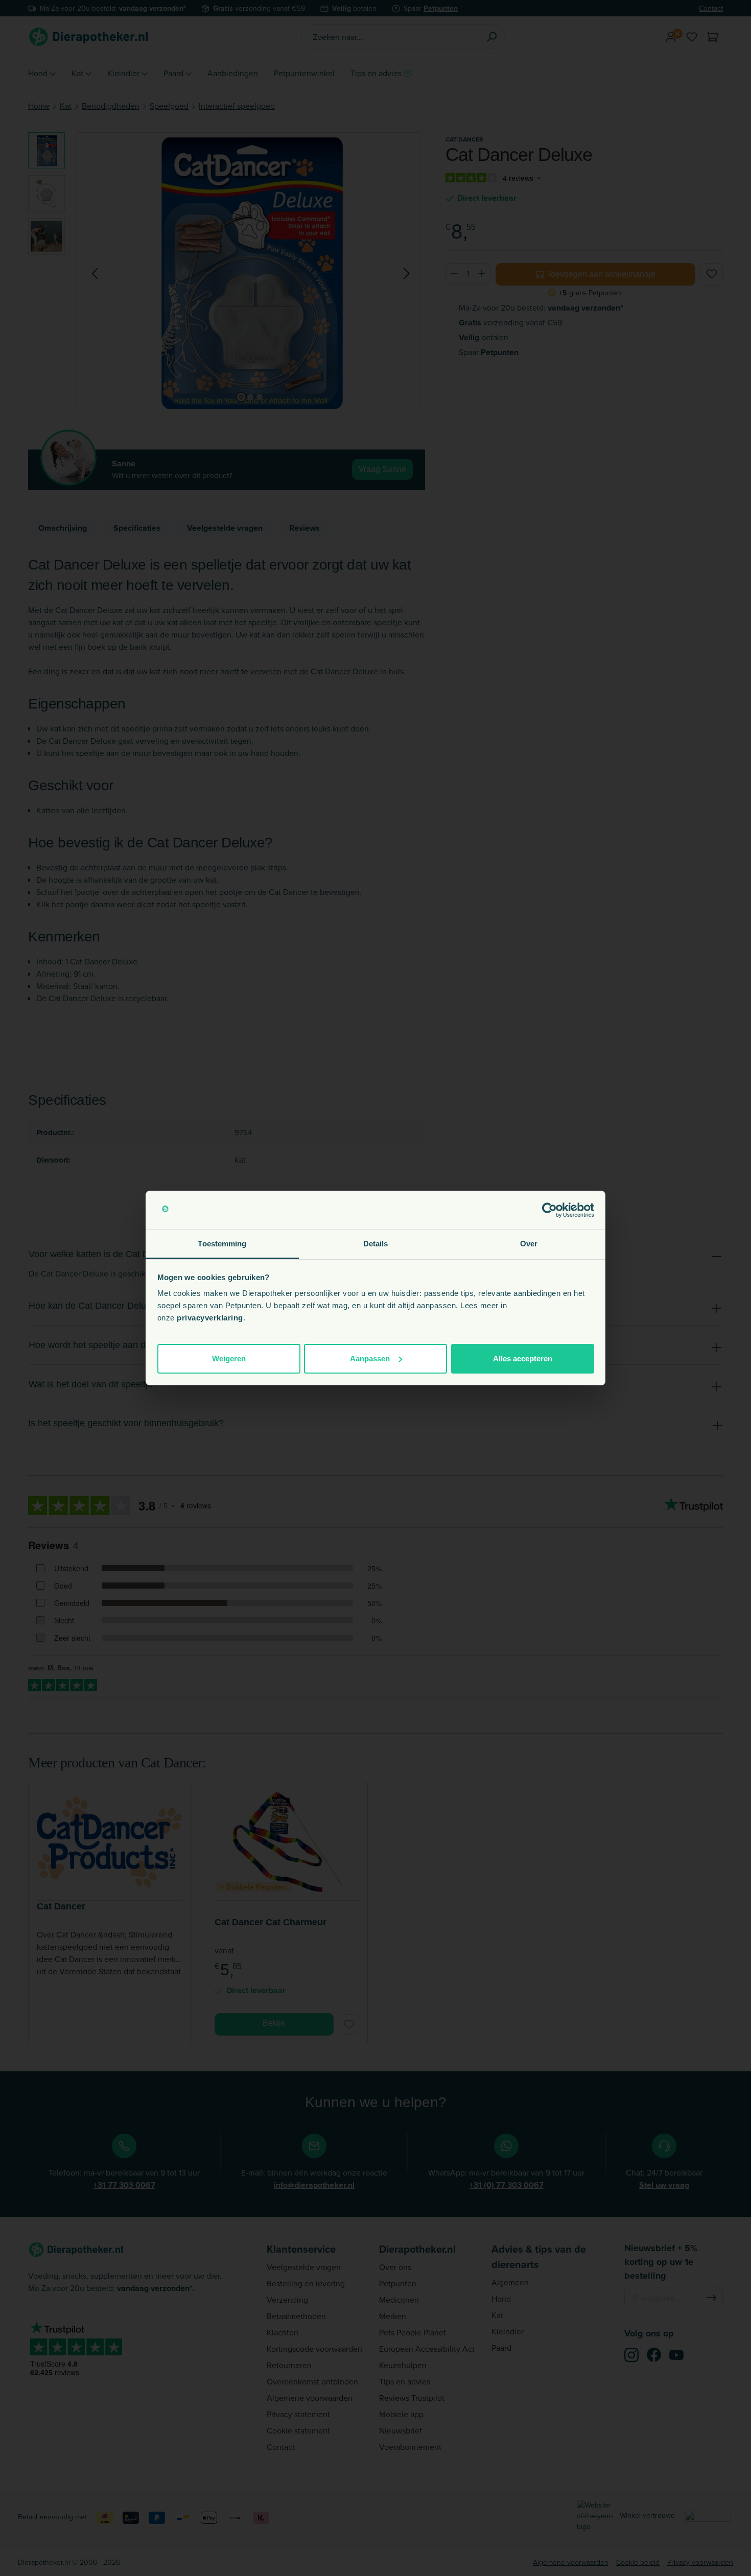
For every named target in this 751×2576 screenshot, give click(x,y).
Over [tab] (529, 1244)
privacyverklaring (210, 1318)
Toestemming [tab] (222, 1244)
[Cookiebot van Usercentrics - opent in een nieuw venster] (549, 1210)
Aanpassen (370, 1358)
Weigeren (229, 1358)
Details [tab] (376, 1244)
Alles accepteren (523, 1358)
